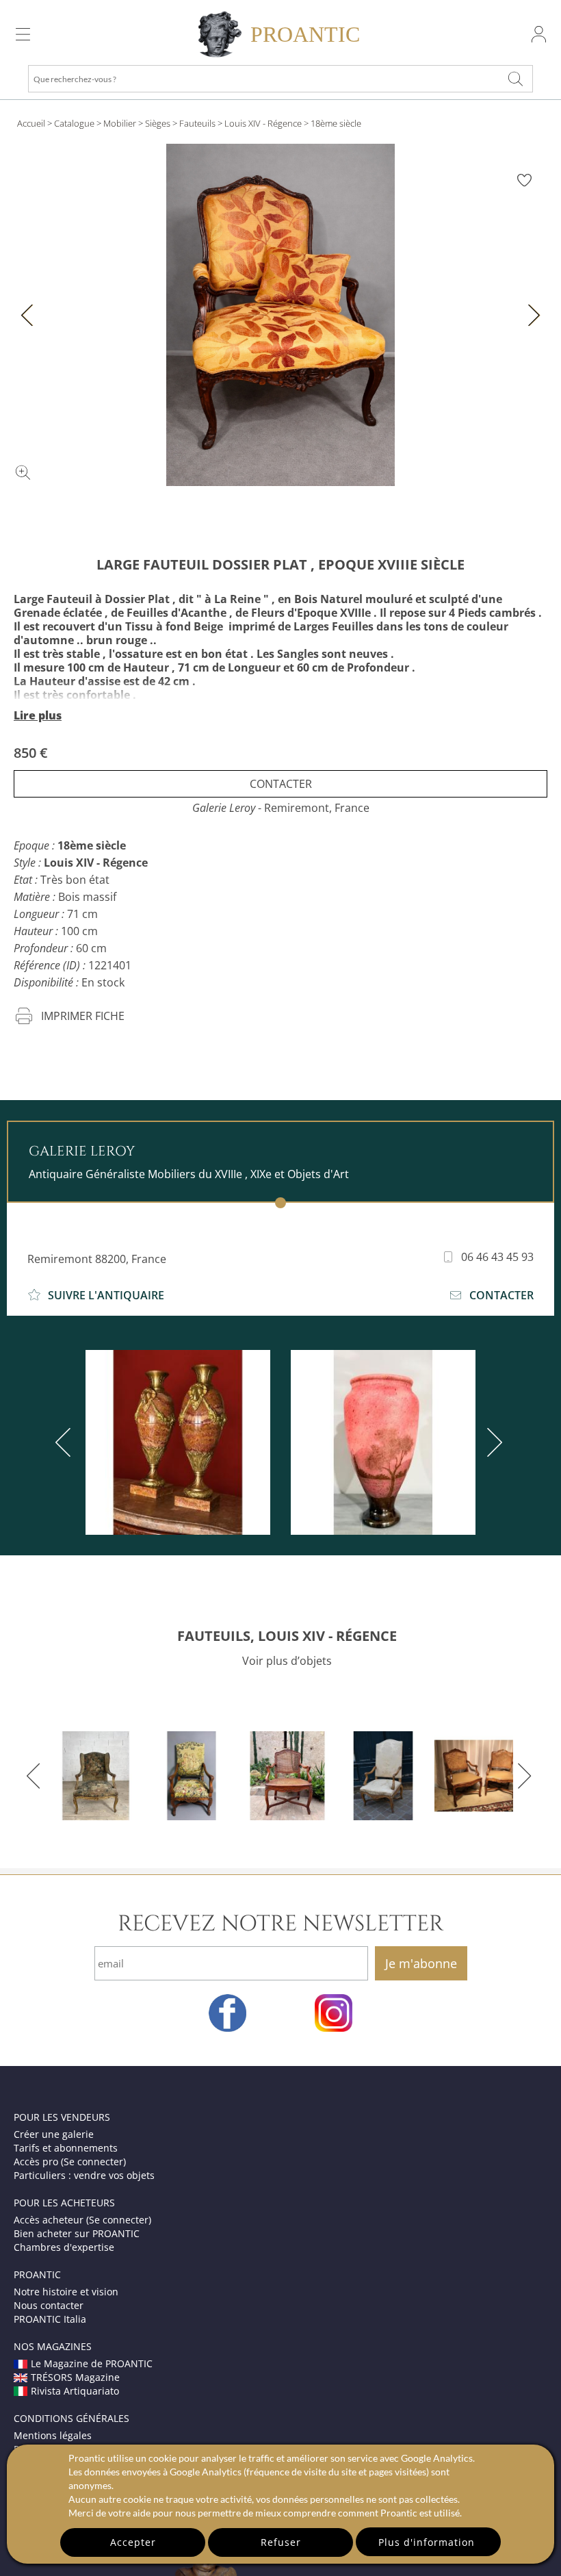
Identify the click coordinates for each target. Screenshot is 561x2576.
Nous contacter (49, 2305)
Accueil (31, 123)
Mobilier (120, 123)
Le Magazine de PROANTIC (92, 2363)
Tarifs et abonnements (66, 2148)
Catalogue (74, 123)
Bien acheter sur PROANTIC (77, 2233)
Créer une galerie (54, 2134)
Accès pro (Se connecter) (70, 2161)
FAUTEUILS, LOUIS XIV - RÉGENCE (287, 1636)
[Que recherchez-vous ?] (516, 79)
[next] (492, 1442)
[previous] (66, 1442)
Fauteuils (197, 123)
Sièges (158, 123)
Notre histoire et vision (66, 2292)
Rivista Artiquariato (75, 2391)
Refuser (281, 2542)
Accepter (133, 2542)
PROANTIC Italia (50, 2319)
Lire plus (38, 715)
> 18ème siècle (332, 123)
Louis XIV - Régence (263, 123)
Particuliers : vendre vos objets (84, 2175)
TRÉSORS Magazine (75, 2377)
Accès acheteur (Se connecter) (82, 2220)
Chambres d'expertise (64, 2247)
